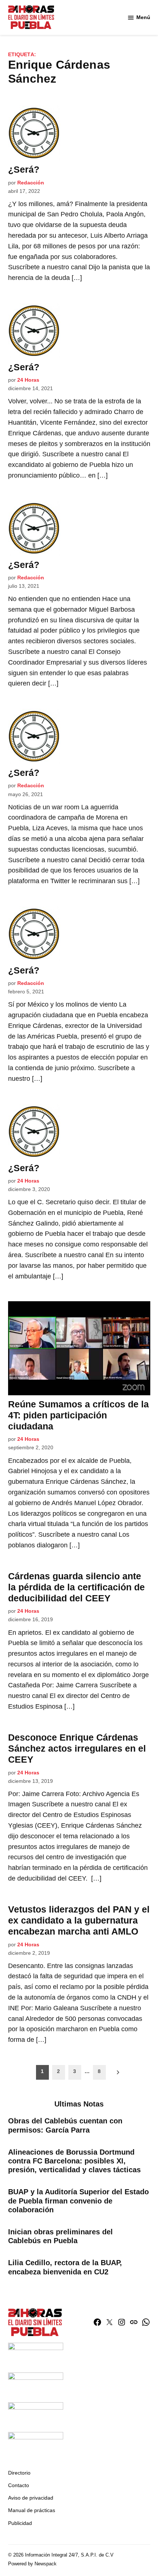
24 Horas (28, 380)
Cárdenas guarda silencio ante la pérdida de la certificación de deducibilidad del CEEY (76, 1587)
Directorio (19, 2473)
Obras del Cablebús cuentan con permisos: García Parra (65, 2125)
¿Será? (24, 169)
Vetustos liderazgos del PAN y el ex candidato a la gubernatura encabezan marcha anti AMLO (79, 1920)
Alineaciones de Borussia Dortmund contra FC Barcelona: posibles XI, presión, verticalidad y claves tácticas (74, 2161)
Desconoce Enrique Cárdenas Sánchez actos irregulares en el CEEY (77, 1748)
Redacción (31, 183)
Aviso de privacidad (31, 2498)
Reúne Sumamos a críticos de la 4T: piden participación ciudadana (78, 1415)
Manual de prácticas (32, 2510)
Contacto (19, 2485)
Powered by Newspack (32, 2564)
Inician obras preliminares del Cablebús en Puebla (60, 2236)
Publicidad (20, 2523)
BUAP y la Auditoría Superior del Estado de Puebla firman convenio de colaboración (78, 2201)
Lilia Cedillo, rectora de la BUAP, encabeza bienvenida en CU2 (65, 2267)
